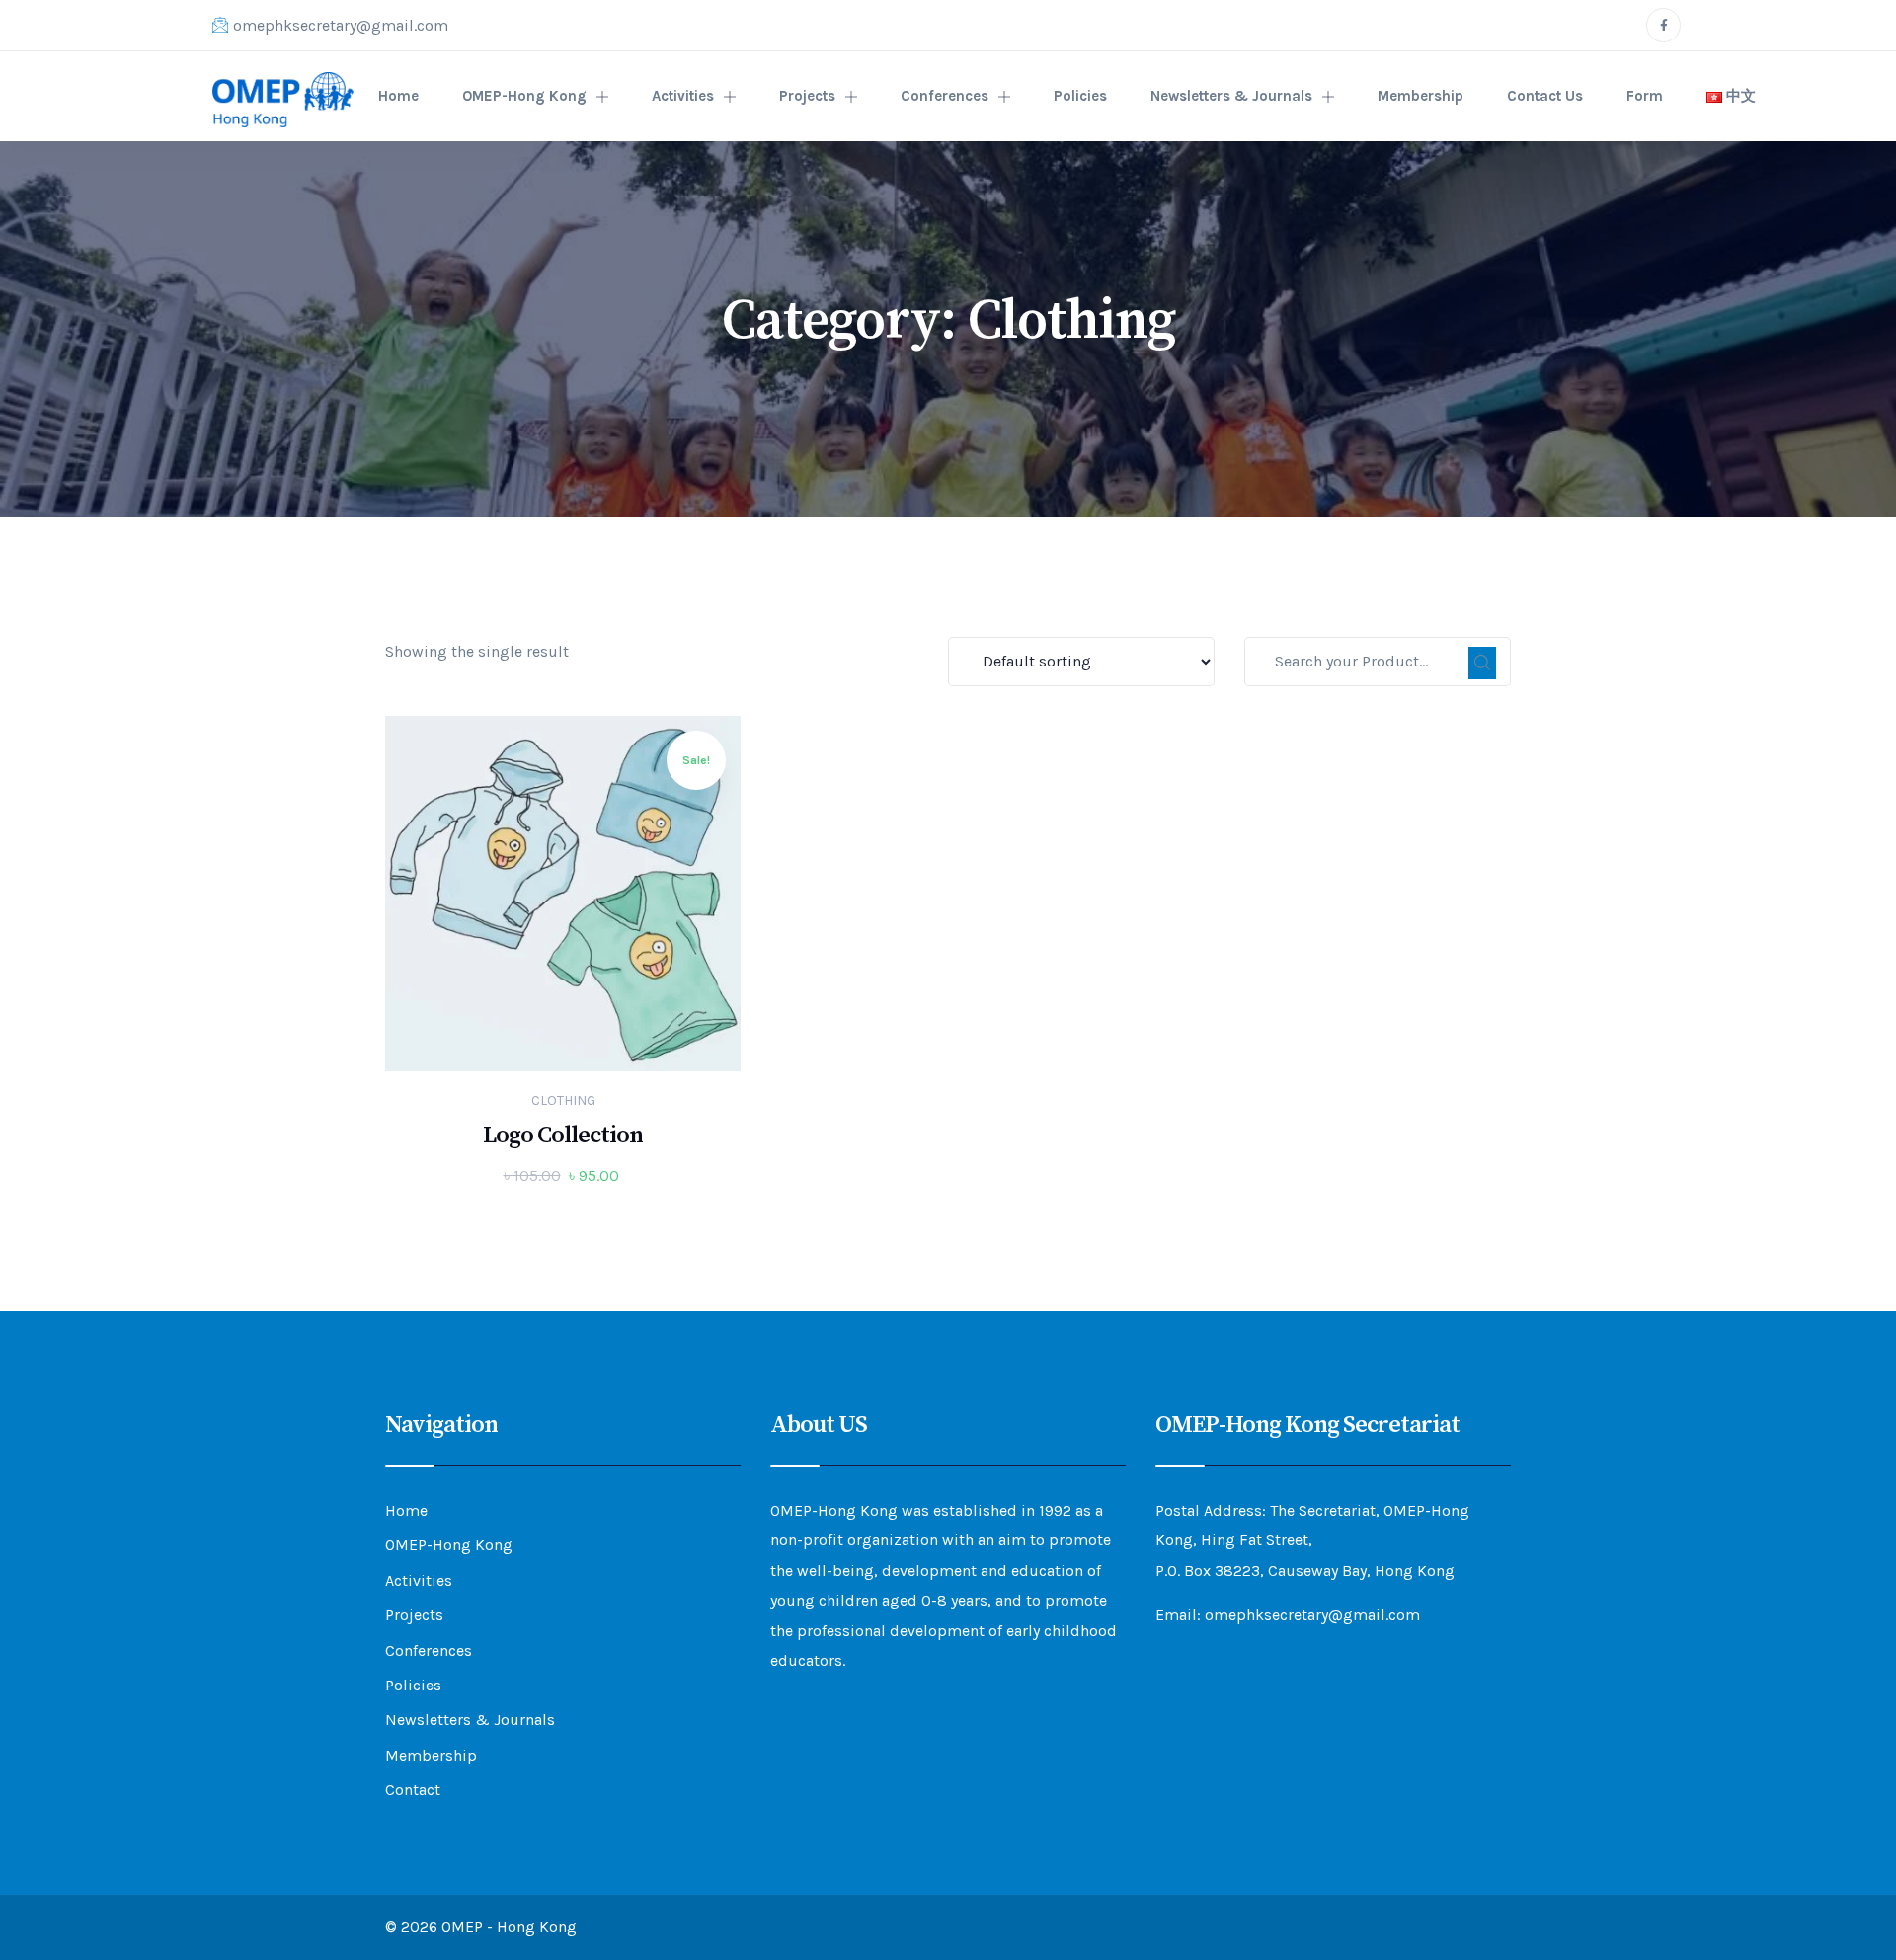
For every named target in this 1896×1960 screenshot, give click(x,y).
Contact (413, 1790)
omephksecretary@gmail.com (341, 25)
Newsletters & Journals (1231, 96)
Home (398, 96)
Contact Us (1545, 96)
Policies (1080, 96)
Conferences (945, 96)
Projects (807, 96)
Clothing (563, 1100)
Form (1645, 96)
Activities (683, 96)
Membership (1421, 96)
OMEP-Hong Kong (524, 96)
